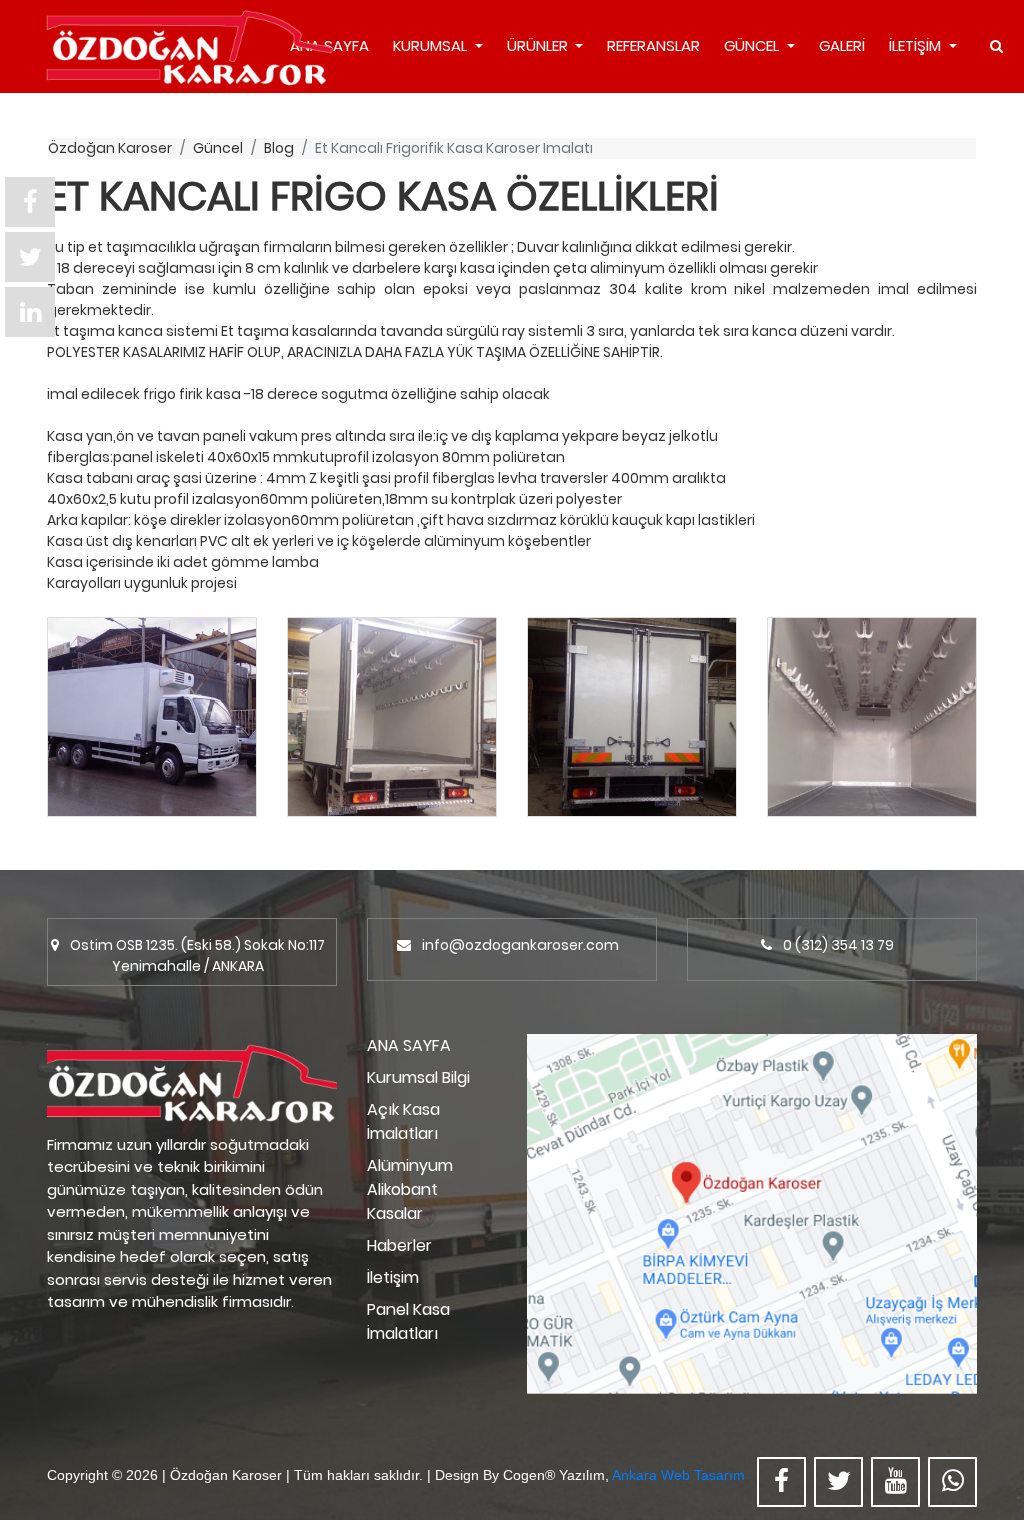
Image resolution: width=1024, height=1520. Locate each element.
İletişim (393, 1277)
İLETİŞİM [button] (917, 45)
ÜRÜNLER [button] (539, 45)
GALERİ (842, 45)
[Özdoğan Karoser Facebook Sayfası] (781, 1482)
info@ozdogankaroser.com (520, 945)
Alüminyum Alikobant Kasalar (410, 1189)
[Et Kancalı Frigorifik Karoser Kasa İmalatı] (152, 717)
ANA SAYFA (409, 1045)
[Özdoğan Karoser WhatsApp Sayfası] (952, 1482)
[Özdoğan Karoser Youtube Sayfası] (895, 1482)
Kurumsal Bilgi (418, 1077)
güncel (218, 148)
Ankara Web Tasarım (678, 1475)
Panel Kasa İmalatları (408, 1321)
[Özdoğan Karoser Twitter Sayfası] (838, 1482)
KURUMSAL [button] (432, 45)
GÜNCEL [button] (753, 45)
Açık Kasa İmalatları (403, 1121)
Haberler (399, 1245)
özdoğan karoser (110, 148)
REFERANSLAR (653, 45)
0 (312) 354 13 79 (838, 945)
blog (279, 148)
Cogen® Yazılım (554, 1475)
